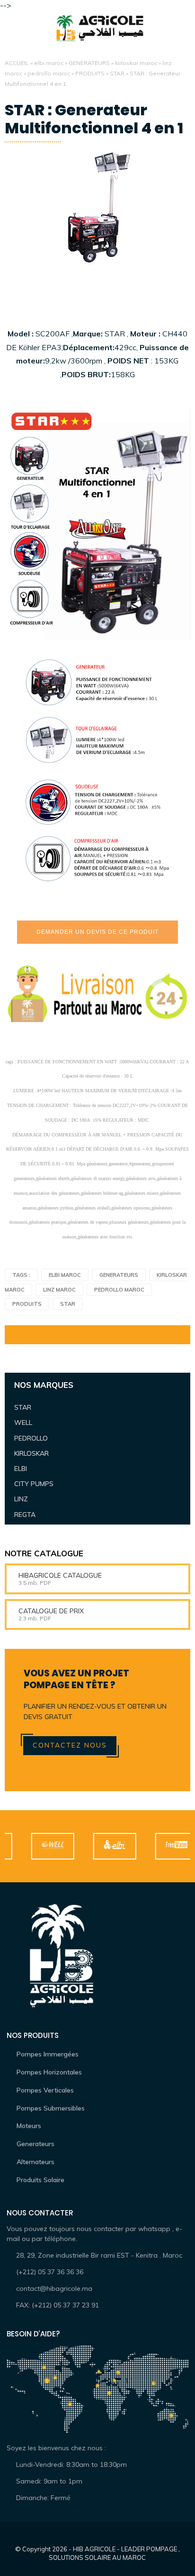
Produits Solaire (40, 2180)
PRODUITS (90, 73)
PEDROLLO (31, 1438)
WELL (23, 1423)
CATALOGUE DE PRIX (51, 1611)
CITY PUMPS (34, 1484)
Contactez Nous (70, 1745)
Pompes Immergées (48, 2054)
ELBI (21, 1469)
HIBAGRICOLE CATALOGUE (60, 1575)
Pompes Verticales (45, 2090)
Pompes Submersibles (51, 2108)
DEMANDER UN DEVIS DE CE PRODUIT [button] (97, 932)
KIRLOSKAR (31, 1453)
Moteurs (29, 2126)
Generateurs (35, 2144)
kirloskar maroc (136, 63)
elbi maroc (49, 63)
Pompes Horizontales (49, 2072)
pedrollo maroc (49, 73)
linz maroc (59, 1290)
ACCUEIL (17, 63)
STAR (117, 73)
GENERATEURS (89, 63)
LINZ (21, 1499)
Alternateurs (35, 2162)
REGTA (25, 1515)
